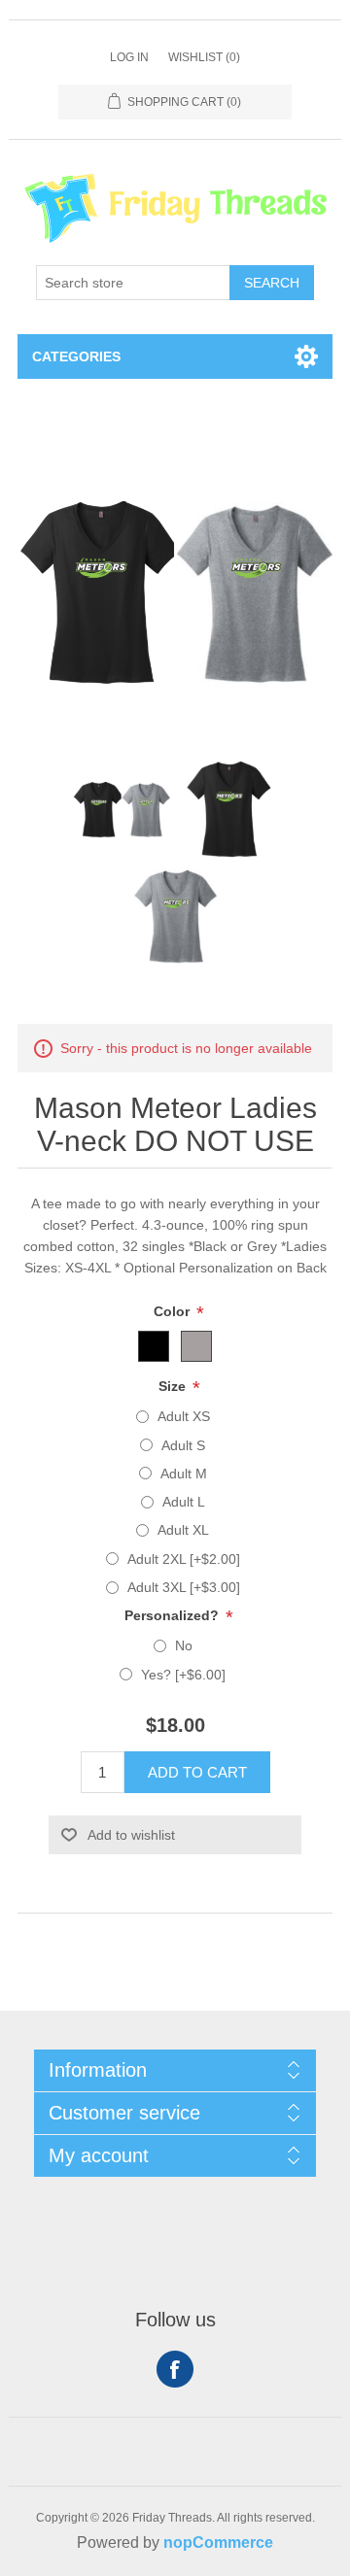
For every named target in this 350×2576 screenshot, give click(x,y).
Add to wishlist (131, 1835)
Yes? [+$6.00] (183, 1675)
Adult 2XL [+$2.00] (184, 1559)
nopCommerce (218, 2542)
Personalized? (174, 1615)
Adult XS (184, 1416)
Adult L (184, 1502)
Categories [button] (76, 356)
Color (174, 1311)
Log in (129, 57)
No (184, 1645)
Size (174, 1386)
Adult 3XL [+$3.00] (184, 1587)
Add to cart (197, 1772)
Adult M (184, 1474)
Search (272, 283)
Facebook (175, 2369)
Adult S (183, 1445)
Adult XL (183, 1530)
